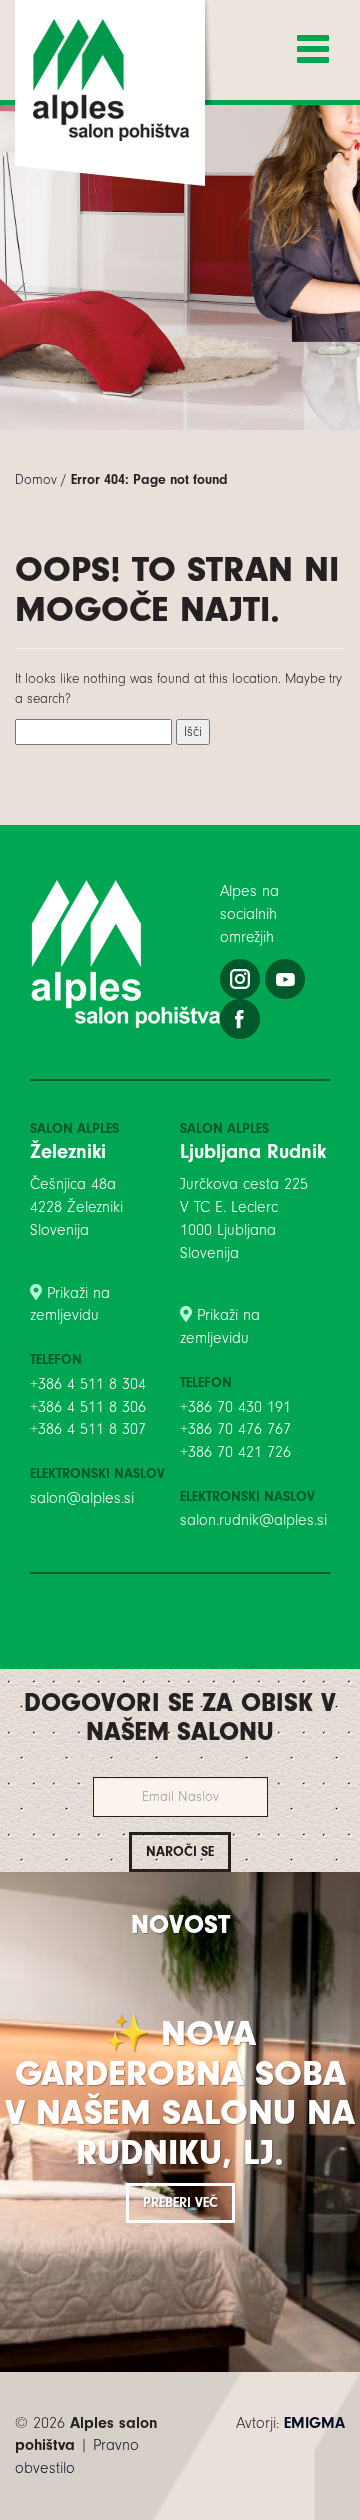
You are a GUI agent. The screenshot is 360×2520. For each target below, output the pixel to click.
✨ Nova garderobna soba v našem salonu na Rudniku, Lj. (180, 2093)
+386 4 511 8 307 (88, 1429)
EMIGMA (314, 2423)
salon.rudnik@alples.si (253, 1520)
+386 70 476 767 (235, 1429)
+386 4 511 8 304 (88, 1384)
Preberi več (180, 2202)
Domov (36, 479)
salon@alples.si (82, 1498)
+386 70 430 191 (235, 1407)
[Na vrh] (180, 2510)
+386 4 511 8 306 (88, 1407)
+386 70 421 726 (235, 1452)
